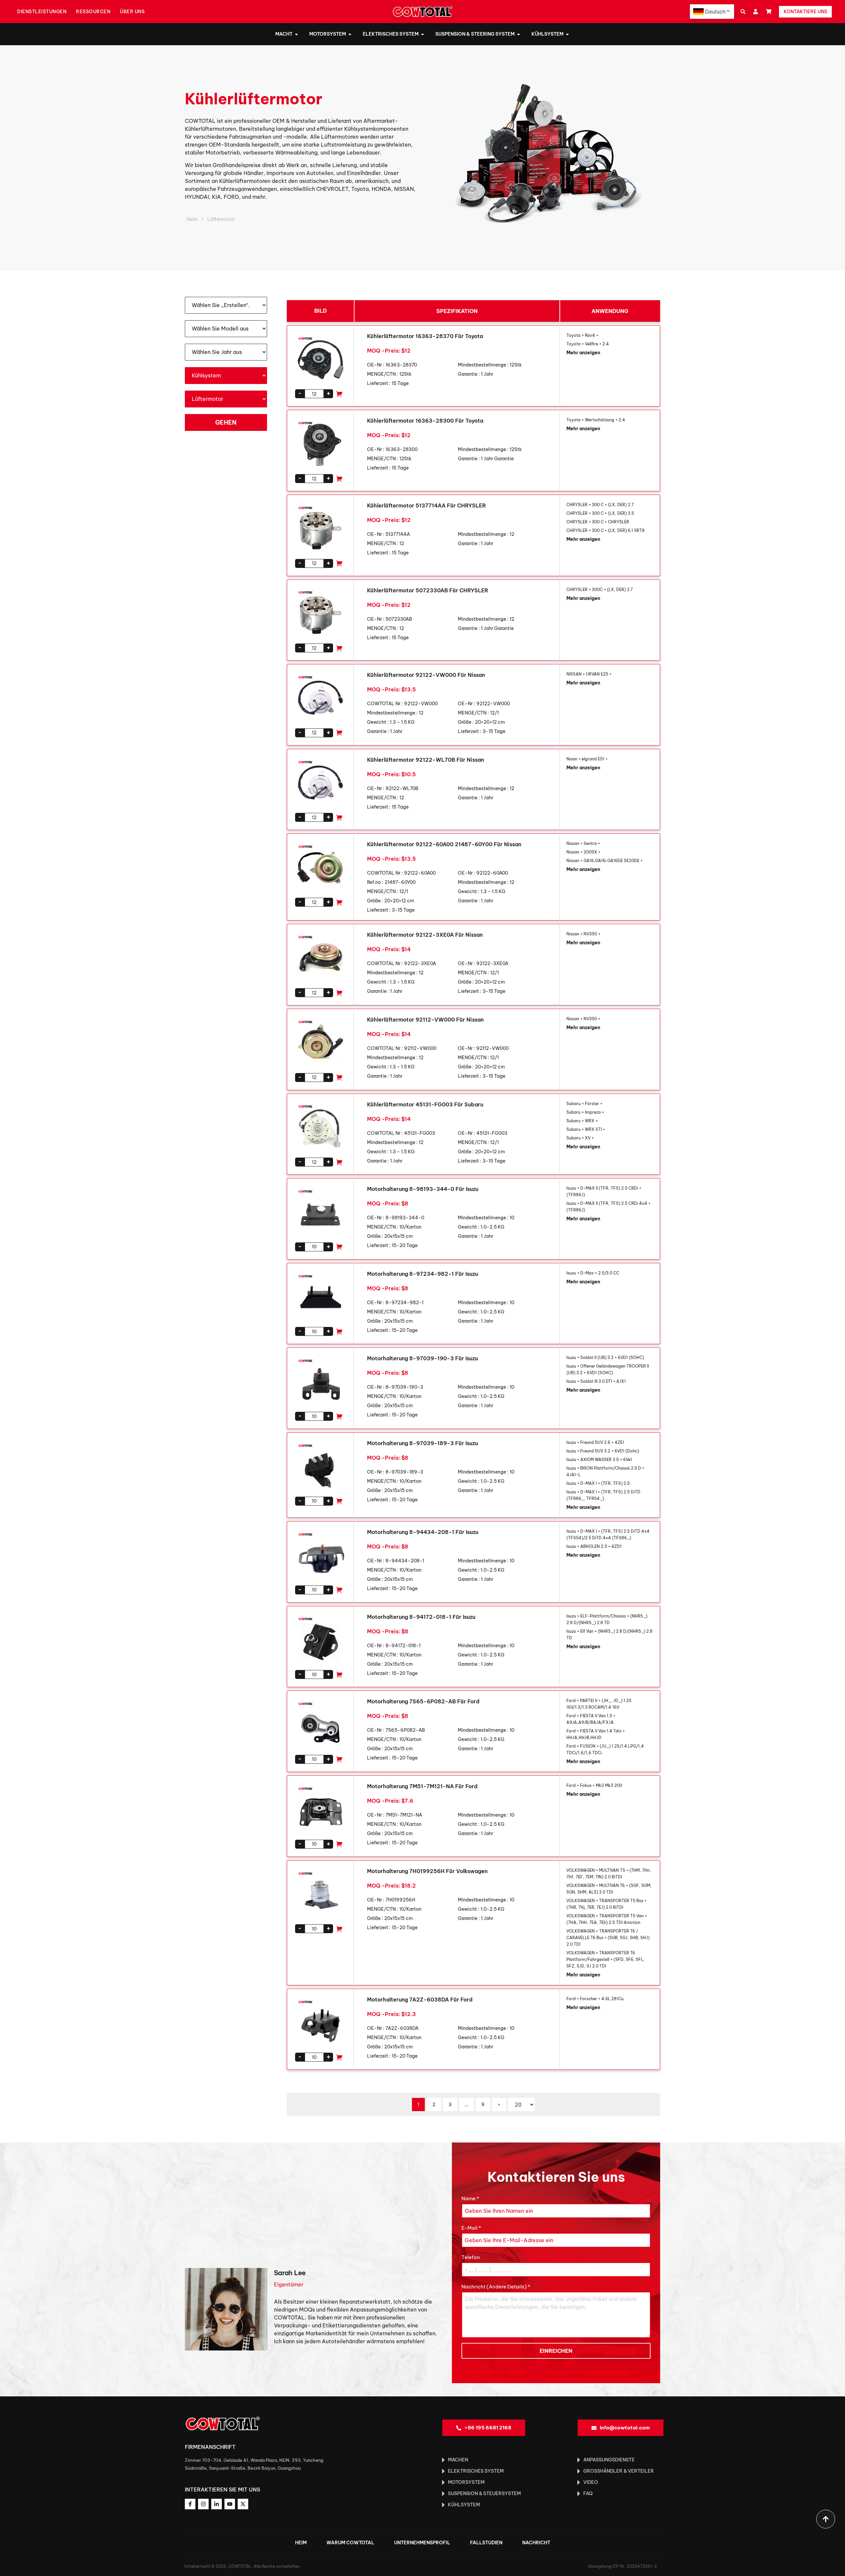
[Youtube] (230, 2504)
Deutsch (715, 12)
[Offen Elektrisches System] (422, 34)
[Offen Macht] (296, 34)
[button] (743, 12)
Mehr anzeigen (583, 353)
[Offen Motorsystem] (350, 34)
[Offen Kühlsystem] (567, 34)
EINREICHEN (556, 2351)
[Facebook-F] (190, 2504)
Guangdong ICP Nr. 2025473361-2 (623, 2566)
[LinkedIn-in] (217, 2504)
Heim (192, 219)
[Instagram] (203, 2504)
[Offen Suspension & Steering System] (519, 34)
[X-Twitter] (243, 2504)
